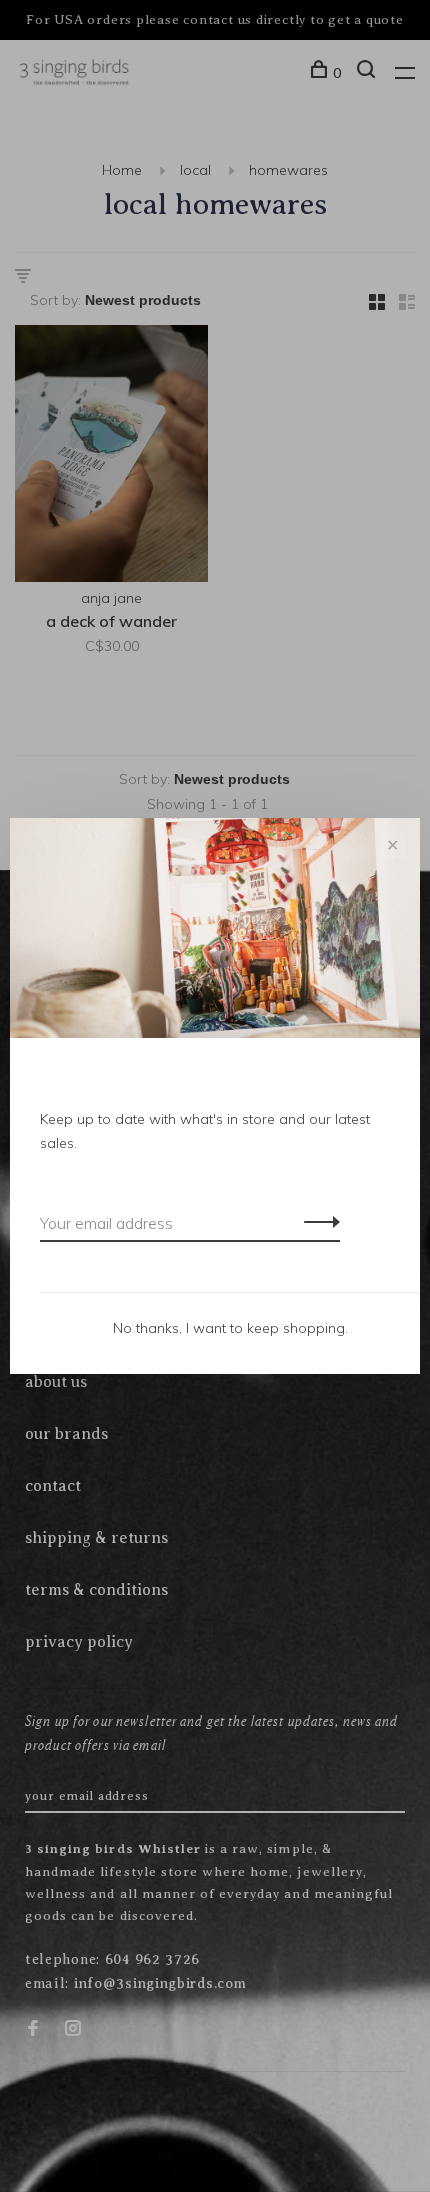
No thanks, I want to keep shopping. (230, 1328)
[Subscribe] (316, 1221)
